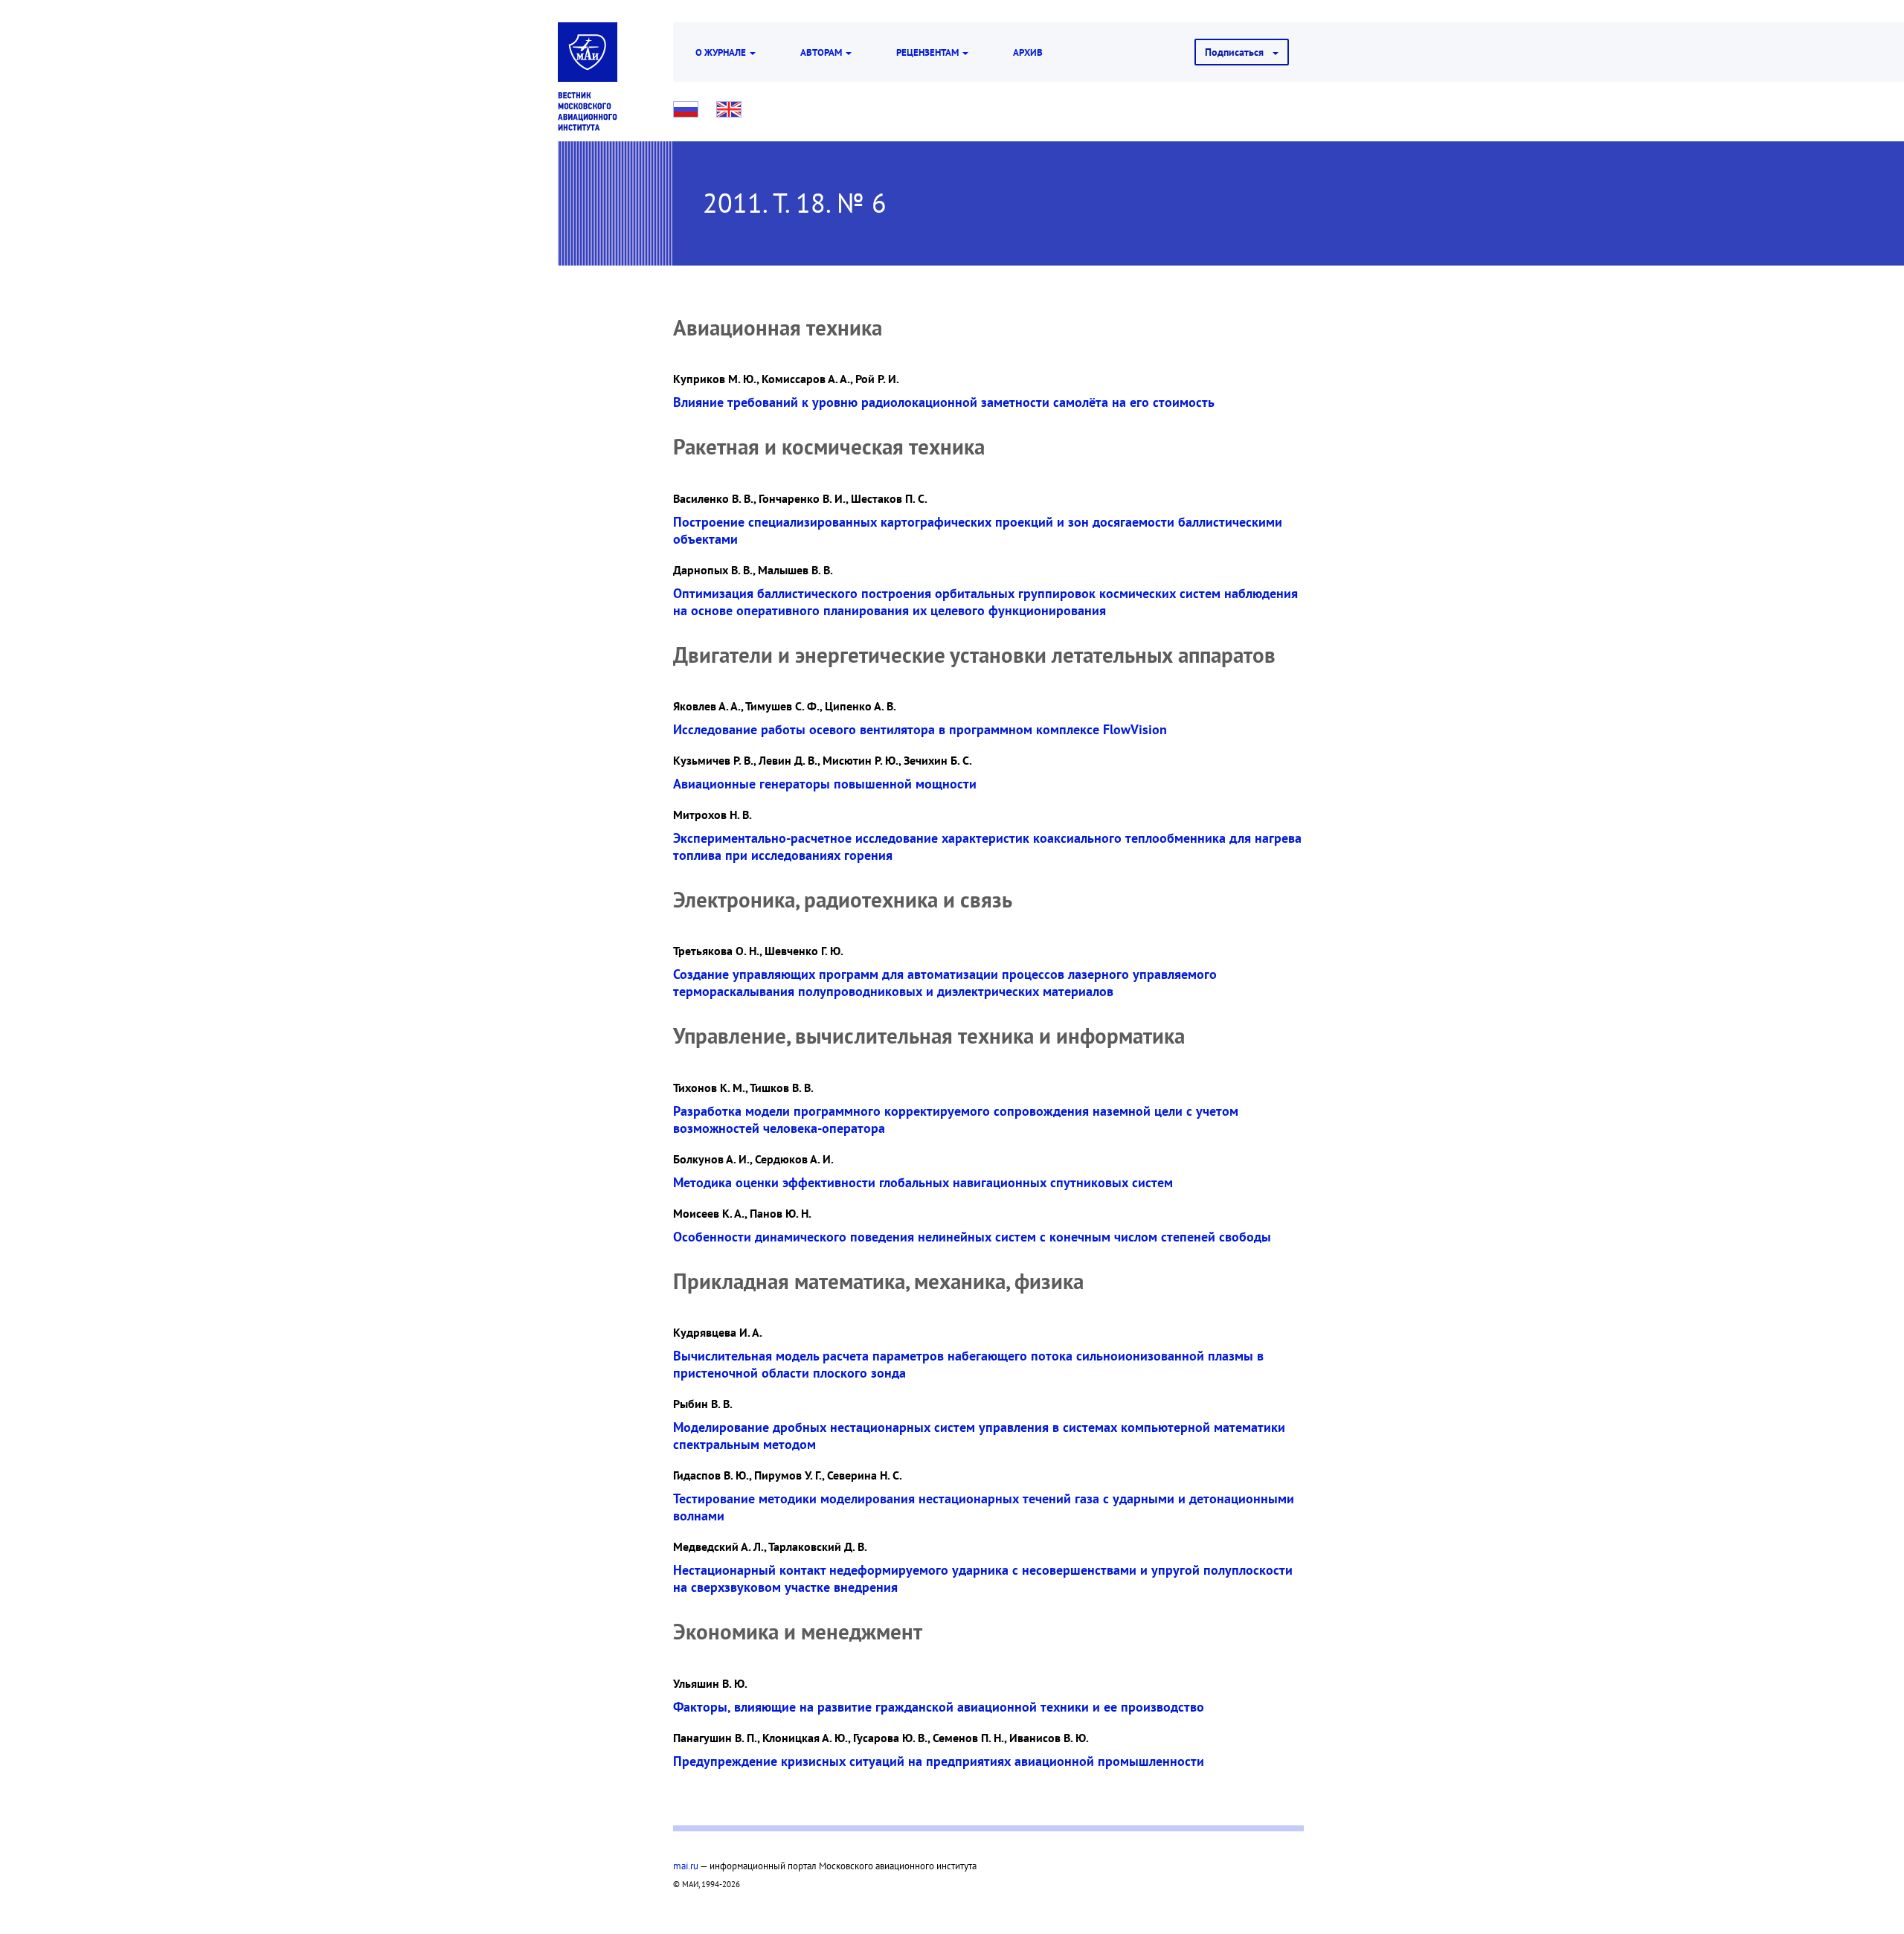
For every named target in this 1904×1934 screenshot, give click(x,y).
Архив (1028, 52)
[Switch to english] (729, 109)
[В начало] (588, 112)
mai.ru (686, 1866)
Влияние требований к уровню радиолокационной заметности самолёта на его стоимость (944, 402)
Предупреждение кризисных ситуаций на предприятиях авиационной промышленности (939, 1761)
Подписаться (1239, 52)
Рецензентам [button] (929, 52)
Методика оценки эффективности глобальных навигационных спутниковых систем (923, 1182)
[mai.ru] (588, 52)
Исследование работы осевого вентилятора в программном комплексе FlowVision (920, 729)
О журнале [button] (722, 52)
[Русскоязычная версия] (686, 109)
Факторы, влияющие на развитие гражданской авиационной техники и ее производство (939, 1707)
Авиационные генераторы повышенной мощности (825, 784)
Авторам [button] (822, 52)
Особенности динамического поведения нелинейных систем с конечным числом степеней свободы (972, 1237)
